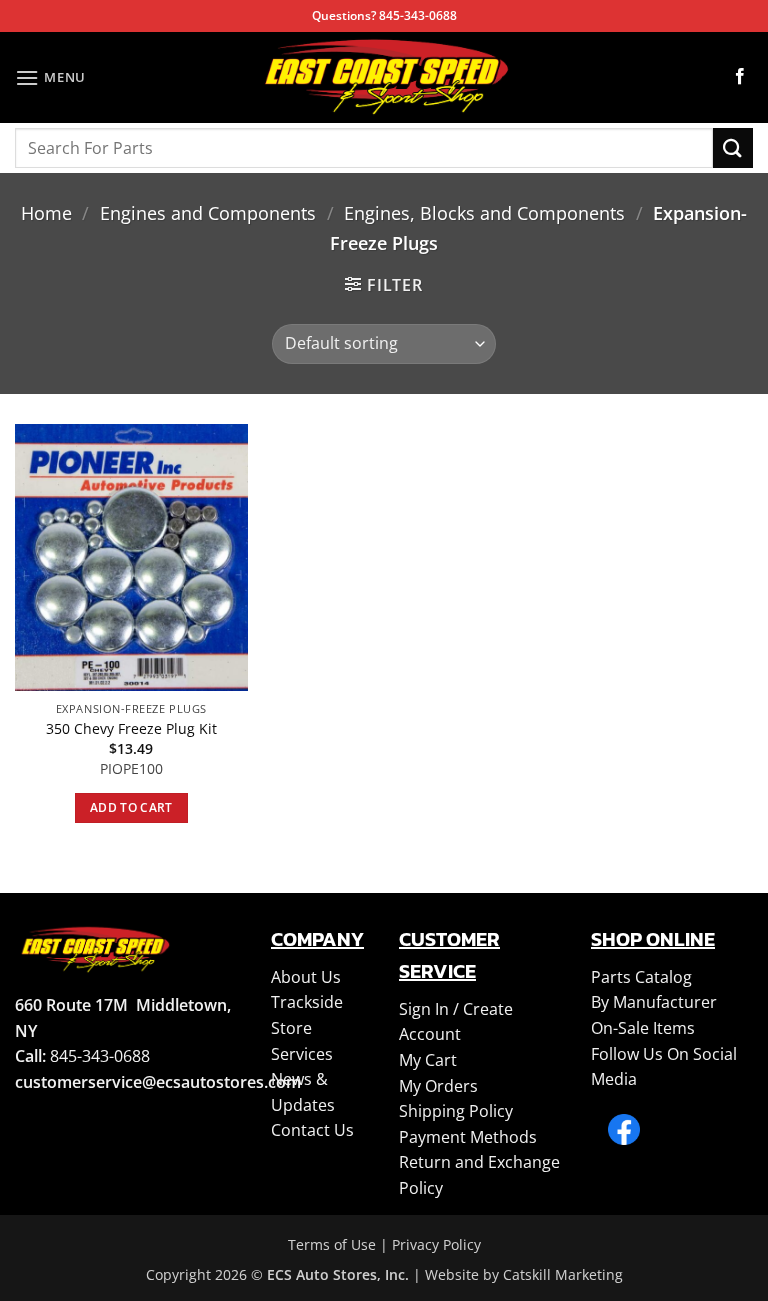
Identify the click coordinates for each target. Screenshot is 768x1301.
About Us (306, 977)
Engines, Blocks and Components (484, 212)
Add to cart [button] (131, 807)
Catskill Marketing (563, 1274)
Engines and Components (208, 212)
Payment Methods (468, 1137)
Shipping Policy (456, 1111)
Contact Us (312, 1130)
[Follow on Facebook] (740, 77)
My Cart (428, 1060)
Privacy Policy (436, 1244)
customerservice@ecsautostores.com (158, 1082)
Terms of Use (332, 1244)
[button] (50, 77)
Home (46, 212)
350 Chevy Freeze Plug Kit (131, 729)
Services (302, 1054)
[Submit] (733, 147)
